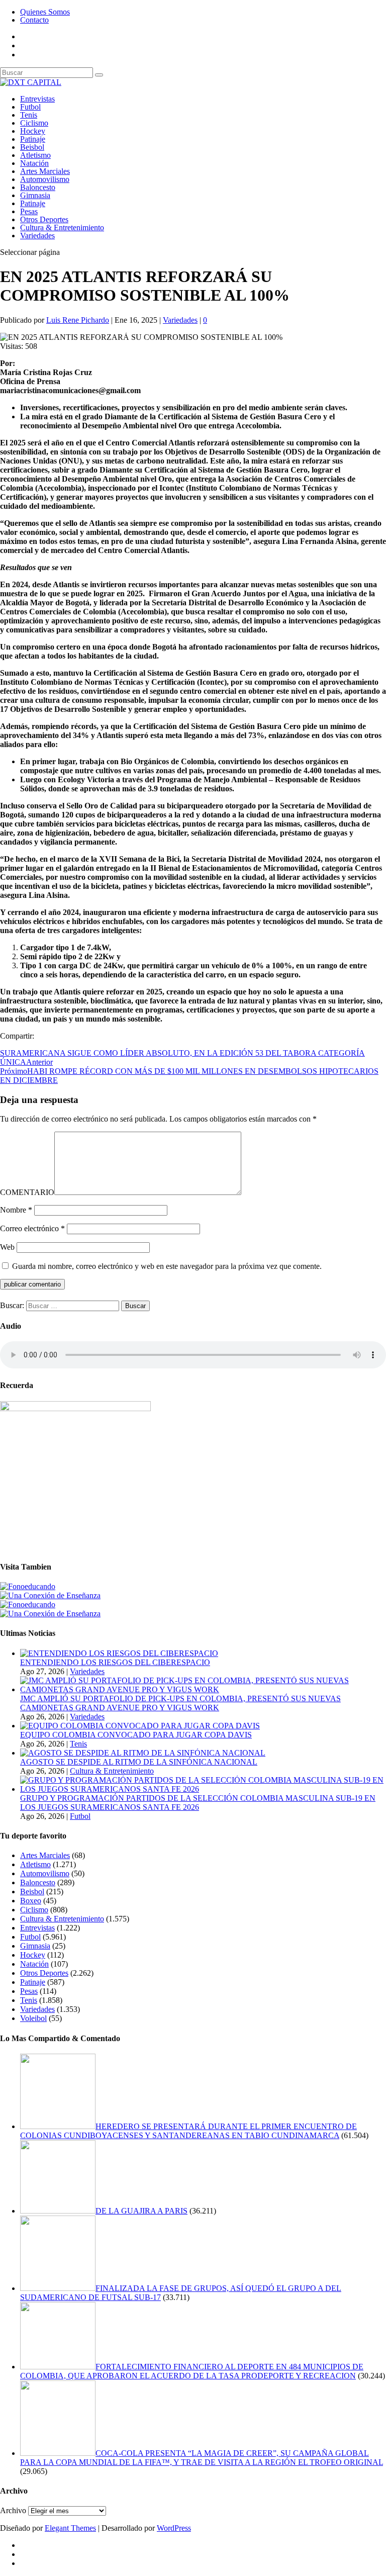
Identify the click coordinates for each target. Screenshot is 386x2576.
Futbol (30, 107)
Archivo (13, 2510)
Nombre (16, 1210)
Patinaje (33, 139)
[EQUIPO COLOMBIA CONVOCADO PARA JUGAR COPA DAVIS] (140, 1726)
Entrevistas (37, 99)
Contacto (34, 20)
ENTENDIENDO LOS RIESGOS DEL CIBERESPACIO (115, 1662)
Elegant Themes (70, 2528)
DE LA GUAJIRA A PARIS (141, 2211)
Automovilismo (45, 179)
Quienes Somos (45, 12)
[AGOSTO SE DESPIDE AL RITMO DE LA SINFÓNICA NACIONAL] (143, 1753)
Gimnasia (35, 195)
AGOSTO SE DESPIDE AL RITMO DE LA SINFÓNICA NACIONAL (139, 1762)
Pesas (29, 211)
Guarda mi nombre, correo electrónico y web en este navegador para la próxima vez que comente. (167, 1266)
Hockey (33, 131)
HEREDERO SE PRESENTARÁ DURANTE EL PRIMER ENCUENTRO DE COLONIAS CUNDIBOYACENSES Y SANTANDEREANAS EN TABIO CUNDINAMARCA (188, 2131)
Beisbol (32, 147)
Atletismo (35, 155)
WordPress (174, 2528)
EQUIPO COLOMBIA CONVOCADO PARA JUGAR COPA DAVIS (136, 1735)
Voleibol (33, 2018)
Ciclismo (34, 123)
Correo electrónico (32, 1228)
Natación (34, 163)
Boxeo (31, 1901)
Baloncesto (38, 187)
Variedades (37, 236)
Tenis (29, 115)
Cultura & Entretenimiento (62, 227)
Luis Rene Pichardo (78, 320)
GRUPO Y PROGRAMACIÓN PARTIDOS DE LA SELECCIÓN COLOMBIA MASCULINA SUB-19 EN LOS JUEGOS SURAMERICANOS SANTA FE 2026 (198, 1803)
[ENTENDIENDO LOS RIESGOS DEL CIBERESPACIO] (119, 1653)
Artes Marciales (45, 171)
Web (7, 1247)
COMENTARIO (27, 1192)
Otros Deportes (44, 219)
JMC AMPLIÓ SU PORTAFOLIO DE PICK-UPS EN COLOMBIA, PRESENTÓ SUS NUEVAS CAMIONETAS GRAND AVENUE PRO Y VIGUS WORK (180, 1703)
